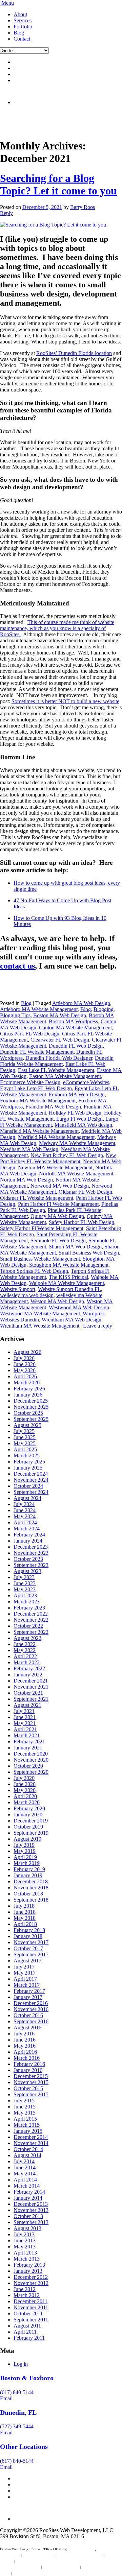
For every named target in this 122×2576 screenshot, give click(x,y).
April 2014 (25, 2180)
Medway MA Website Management (77, 1143)
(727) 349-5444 (17, 2426)
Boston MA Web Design (60, 1015)
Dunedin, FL (18, 2412)
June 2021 (25, 1717)
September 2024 (31, 1492)
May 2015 (25, 2113)
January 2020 (28, 1815)
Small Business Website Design (40, 2561)
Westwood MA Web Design (79, 1307)
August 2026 (27, 1352)
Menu (8, 3)
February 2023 (29, 1608)
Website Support (18, 1289)
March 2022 (27, 1662)
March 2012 (27, 2295)
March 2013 (27, 2259)
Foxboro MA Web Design (77, 1094)
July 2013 (24, 2234)
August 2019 (27, 1839)
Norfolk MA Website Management (76, 1174)
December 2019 (31, 1821)
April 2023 (25, 1595)
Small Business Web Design (89, 1253)
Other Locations (24, 2447)
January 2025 (28, 1468)
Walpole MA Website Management (67, 1283)
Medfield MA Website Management (56, 1137)
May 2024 (25, 1516)
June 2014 (25, 2167)
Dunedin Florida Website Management (57, 1061)
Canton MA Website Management (75, 1028)
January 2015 (28, 2131)
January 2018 (28, 1936)
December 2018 (31, 1881)
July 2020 (24, 1778)
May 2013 (25, 2247)
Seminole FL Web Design (58, 1241)
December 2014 (31, 2137)
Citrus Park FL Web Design (30, 1034)
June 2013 (25, 2240)
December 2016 (31, 2003)
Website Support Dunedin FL (69, 1289)
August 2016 (27, 2028)
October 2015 (28, 2088)
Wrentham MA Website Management (40, 1326)
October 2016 (28, 2015)
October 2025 (28, 1413)
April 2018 (25, 1924)
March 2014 (27, 2186)
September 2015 (31, 2094)
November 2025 (31, 1407)
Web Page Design (81, 2549)
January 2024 (28, 1541)
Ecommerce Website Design (30, 1082)
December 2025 (31, 1401)
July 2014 (24, 2161)
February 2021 (29, 1742)
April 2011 (25, 2332)
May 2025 (25, 1443)
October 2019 (28, 1827)
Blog (19, 33)
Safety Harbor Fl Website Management (42, 1228)
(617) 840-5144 (17, 2392)
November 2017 (31, 1942)
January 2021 (28, 1748)
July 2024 (24, 1504)
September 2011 (31, 2320)
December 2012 (31, 2277)
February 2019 (29, 1869)
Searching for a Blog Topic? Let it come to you (58, 184)
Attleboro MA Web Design (81, 1003)
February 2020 (29, 1808)
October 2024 (28, 1486)
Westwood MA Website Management (40, 1314)
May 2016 (25, 2046)
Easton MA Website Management (65, 1076)
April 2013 (25, 2253)
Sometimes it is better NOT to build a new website (65, 701)
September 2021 (31, 1699)
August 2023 (27, 1571)
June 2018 (25, 1912)
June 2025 (25, 1437)
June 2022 (25, 1644)
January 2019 (28, 1875)
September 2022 (31, 1632)
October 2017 (28, 1948)
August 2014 (27, 2155)
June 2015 (25, 2107)
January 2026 (28, 1395)
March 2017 (27, 1985)
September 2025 (31, 1419)
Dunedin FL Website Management (37, 1052)
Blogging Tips (15, 1015)
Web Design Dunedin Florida (79, 2555)
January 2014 (28, 2198)
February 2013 (29, 2265)
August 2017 (27, 1961)
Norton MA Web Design (26, 1180)
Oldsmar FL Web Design (85, 1192)
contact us (17, 966)
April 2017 (25, 1979)
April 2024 (25, 1522)
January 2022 (28, 1675)
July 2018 (24, 1906)
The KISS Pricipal (68, 1277)
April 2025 (25, 1449)
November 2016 (31, 2009)
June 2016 (25, 2040)
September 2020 (31, 1772)
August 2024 (27, 1498)
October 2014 (28, 2149)
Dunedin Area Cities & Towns (36, 2573)
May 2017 (25, 1973)
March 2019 (27, 1863)
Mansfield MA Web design (83, 1125)
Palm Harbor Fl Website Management (58, 1204)
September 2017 (31, 1954)
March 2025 (27, 1456)
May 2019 (25, 1851)
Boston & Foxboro (27, 2378)
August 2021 (27, 1705)
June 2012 (25, 2289)
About (20, 14)
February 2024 (29, 1535)
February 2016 (29, 2064)
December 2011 (30, 2301)
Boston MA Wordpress (73, 1021)
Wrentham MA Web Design (72, 1320)
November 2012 (31, 2283)
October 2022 (28, 1626)
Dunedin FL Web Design (76, 1046)
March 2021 (27, 1735)
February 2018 (29, 1930)
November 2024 (31, 1480)
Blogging (104, 1009)
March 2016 (27, 2058)
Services (23, 20)
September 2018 (31, 1900)
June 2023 (25, 1583)
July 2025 (24, 1431)
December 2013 (31, 2204)
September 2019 (31, 1833)
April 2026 (25, 1376)
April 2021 (25, 1729)
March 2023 (27, 1602)
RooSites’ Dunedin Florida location (74, 353)
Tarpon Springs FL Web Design (34, 1271)
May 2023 (25, 1589)
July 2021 (24, 1711)
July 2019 (24, 1845)
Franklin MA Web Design (53, 1107)
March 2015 (27, 2125)
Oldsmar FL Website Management (37, 1198)
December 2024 (31, 1474)
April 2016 (25, 2052)
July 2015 (24, 2101)
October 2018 (28, 1894)
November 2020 (31, 1760)
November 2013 (31, 2210)
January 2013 (28, 2271)
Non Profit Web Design (61, 2567)
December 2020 (31, 1754)
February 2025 (29, 1462)
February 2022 (29, 1668)
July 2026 (24, 1358)
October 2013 (28, 2216)
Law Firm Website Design (20, 2567)
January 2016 (28, 2070)
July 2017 (24, 1967)
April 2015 (25, 2119)
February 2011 (29, 2338)
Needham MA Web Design (29, 1149)
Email (6, 2398)
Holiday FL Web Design (75, 1113)
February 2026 (29, 1389)
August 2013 (27, 2228)
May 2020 (25, 1790)
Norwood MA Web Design (60, 1186)
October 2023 (28, 1559)
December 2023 (31, 1547)
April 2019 (25, 1857)
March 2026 (27, 1382)
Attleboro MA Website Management (39, 1009)
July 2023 (24, 1577)
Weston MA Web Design (57, 1301)
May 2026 (25, 1370)
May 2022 (25, 1650)
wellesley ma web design (27, 1295)
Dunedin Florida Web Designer (59, 1058)
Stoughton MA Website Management (69, 1265)
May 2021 (25, 1723)
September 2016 (31, 2021)
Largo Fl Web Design (79, 1119)
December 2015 (31, 2076)
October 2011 (28, 2313)
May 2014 (25, 2174)
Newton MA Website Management (55, 1167)
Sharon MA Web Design (75, 1247)
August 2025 (27, 1425)
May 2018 (25, 1918)
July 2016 (24, 2034)
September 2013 (31, 2222)
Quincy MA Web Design (57, 1216)
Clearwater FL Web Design (60, 1040)
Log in (21, 2364)
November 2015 (31, 2082)
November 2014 (31, 2143)
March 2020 (27, 1802)
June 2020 (25, 1784)
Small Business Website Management (40, 1259)
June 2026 (25, 1364)
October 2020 (28, 1766)
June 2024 (25, 1510)
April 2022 (25, 1656)
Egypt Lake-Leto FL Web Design (36, 1088)
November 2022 (31, 1620)
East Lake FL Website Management (56, 1070)
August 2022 (27, 1638)
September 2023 (31, 1565)
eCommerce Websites (86, 1082)
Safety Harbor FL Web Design (82, 1222)
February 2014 (29, 2192)
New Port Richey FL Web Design (67, 1155)
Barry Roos (83, 207)
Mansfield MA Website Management (39, 1131)
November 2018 (31, 1888)
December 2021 (31, 1681)
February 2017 (29, 1991)
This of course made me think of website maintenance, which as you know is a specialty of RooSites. (57, 628)
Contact (22, 39)
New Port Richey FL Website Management (58, 1158)
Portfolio (23, 27)
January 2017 (28, 1997)
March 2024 (27, 1529)
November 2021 (31, 1687)
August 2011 (27, 2326)
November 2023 (31, 1553)
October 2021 (28, 1693)
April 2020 (25, 1796)
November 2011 (31, 2307)
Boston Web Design (38, 2555)
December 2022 (31, 1614)
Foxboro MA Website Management (38, 1101)
